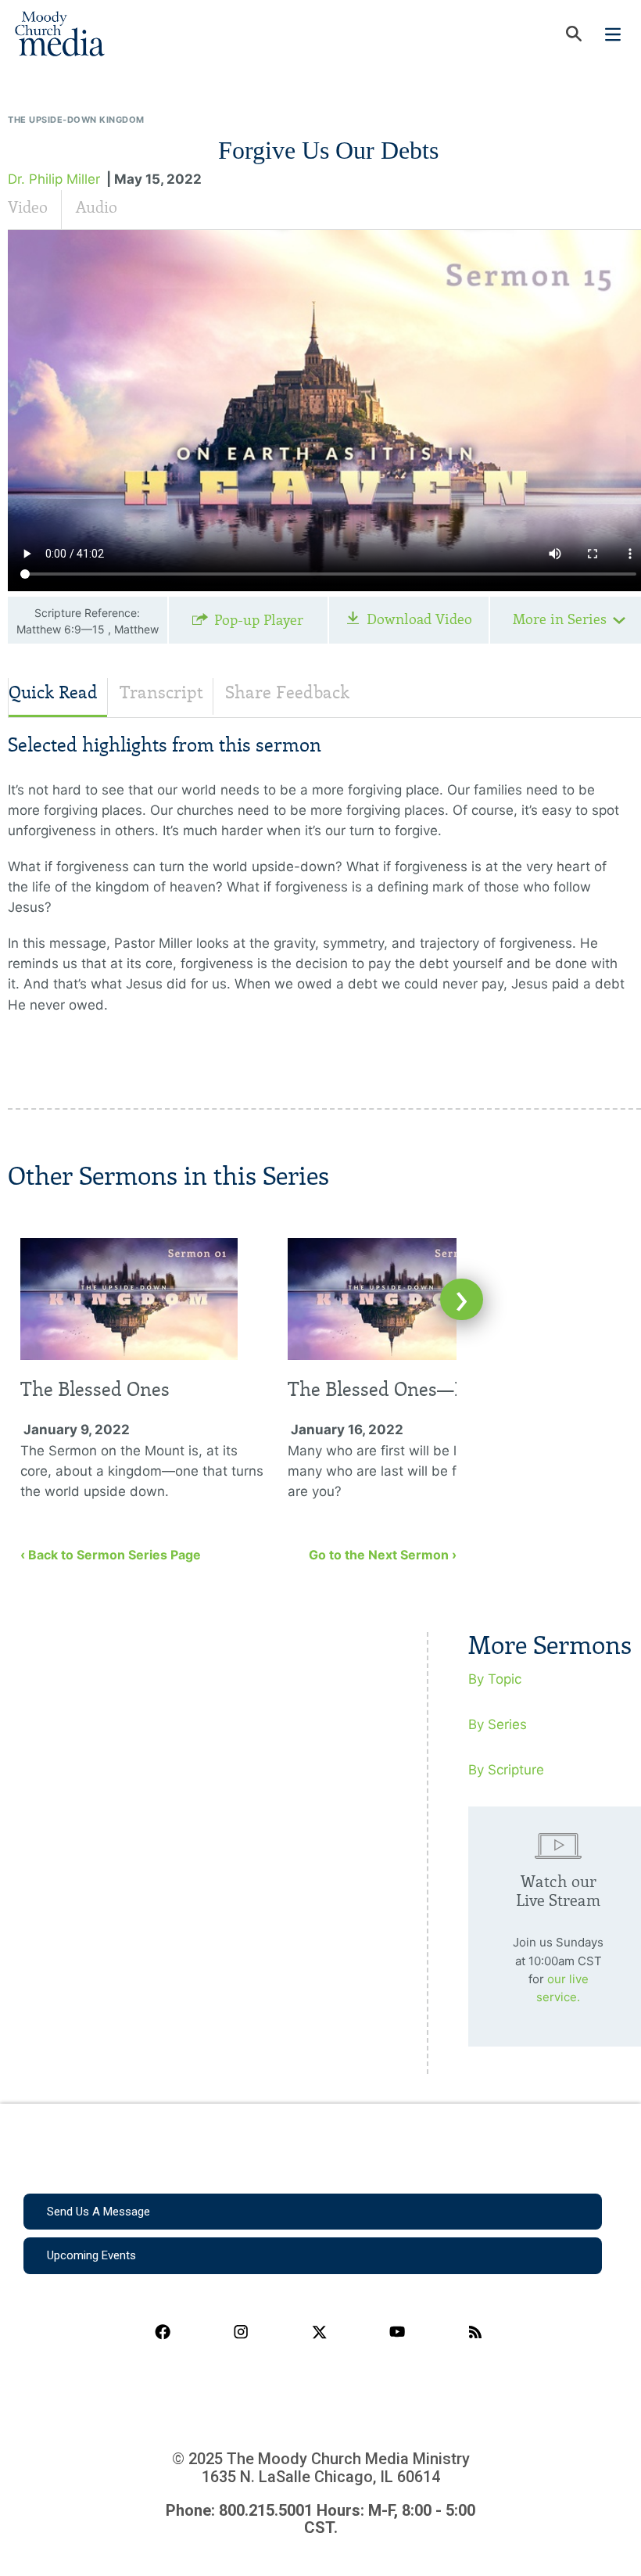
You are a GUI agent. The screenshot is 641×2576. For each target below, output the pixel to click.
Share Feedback (287, 692)
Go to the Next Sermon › (383, 1555)
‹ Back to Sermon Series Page (111, 1555)
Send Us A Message (98, 2212)
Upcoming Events (91, 2255)
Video (28, 207)
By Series (498, 1724)
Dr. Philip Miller (54, 179)
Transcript (161, 692)
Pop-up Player (259, 620)
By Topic (495, 1679)
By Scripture (506, 1770)
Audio (97, 207)
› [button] (462, 1299)
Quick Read (53, 692)
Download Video (419, 619)
